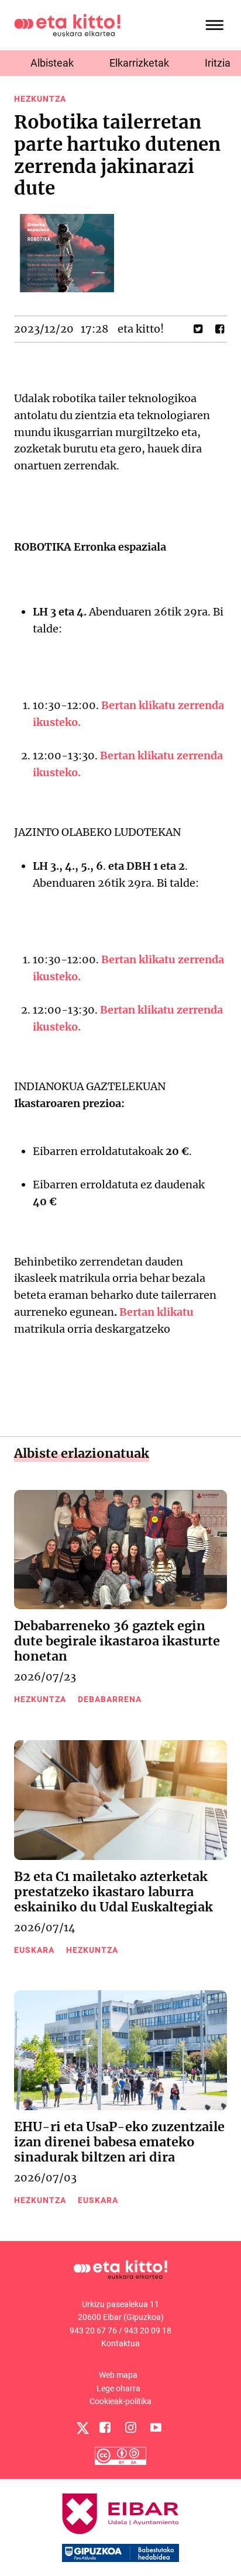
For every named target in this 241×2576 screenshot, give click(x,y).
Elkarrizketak (139, 63)
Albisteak (52, 63)
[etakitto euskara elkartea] (67, 24)
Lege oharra (118, 2388)
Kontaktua (120, 2343)
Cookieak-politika (120, 2401)
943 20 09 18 (148, 2330)
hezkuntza (40, 99)
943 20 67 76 (93, 2330)
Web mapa (118, 2375)
